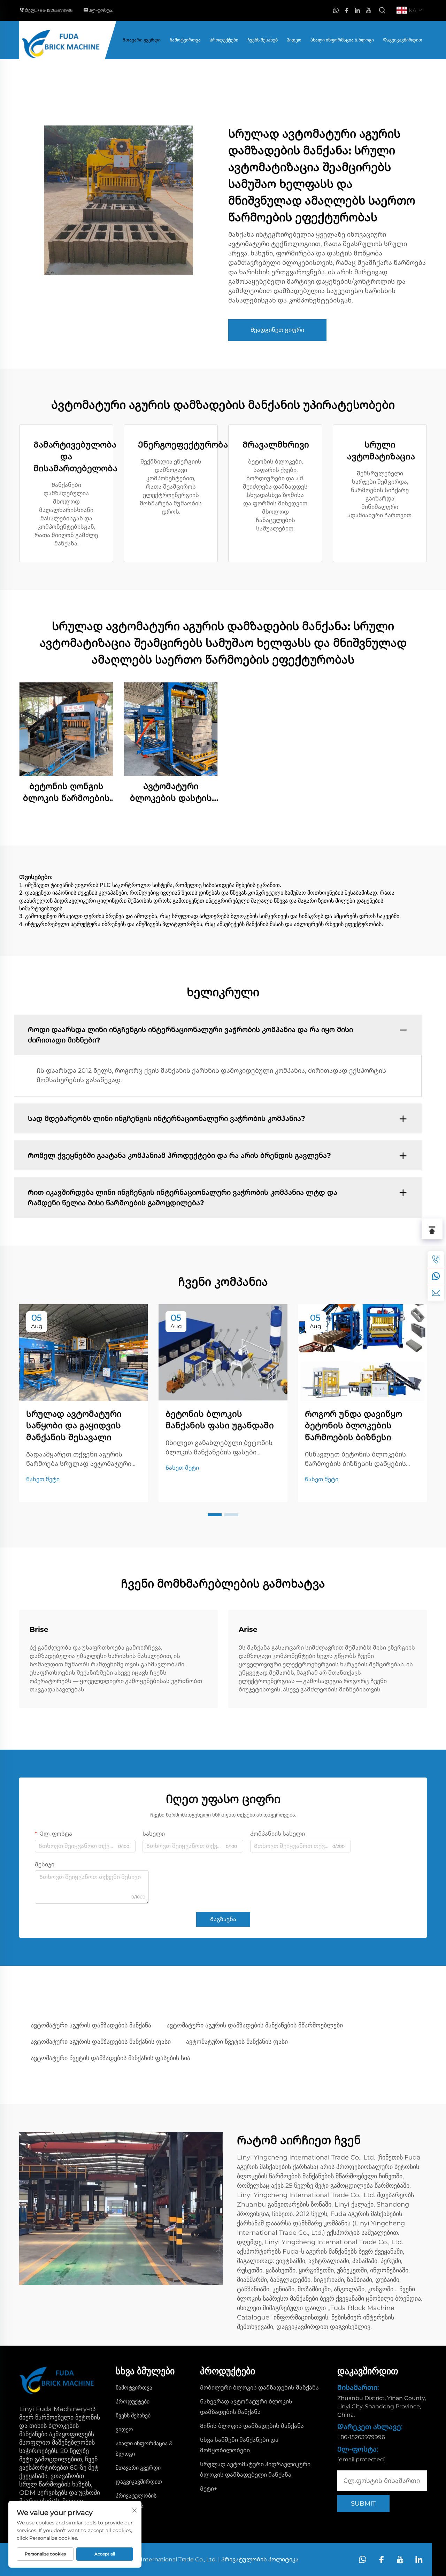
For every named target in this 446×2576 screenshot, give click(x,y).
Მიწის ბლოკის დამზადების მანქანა (252, 2426)
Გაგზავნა (223, 1919)
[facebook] (347, 11)
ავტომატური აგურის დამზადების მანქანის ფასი (101, 2042)
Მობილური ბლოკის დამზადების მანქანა (259, 2388)
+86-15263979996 (55, 10)
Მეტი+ (209, 2489)
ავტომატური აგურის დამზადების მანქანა (91, 2025)
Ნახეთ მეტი (43, 1479)
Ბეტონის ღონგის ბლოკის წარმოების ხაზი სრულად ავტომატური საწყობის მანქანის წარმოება (66, 792)
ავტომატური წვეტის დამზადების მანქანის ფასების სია (110, 2058)
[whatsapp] (336, 11)
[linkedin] (357, 11)
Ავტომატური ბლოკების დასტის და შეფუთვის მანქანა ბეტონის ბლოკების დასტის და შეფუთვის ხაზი (171, 792)
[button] (215, 1515)
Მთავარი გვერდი (142, 40)
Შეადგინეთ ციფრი (277, 330)
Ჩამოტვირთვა (185, 40)
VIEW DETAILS (66, 729)
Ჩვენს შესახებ (263, 40)
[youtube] (368, 11)
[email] (436, 1293)
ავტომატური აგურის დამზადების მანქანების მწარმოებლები (255, 2025)
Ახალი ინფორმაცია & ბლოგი (342, 40)
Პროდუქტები (224, 40)
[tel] (436, 1260)
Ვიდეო (294, 40)
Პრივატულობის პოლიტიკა (260, 2559)
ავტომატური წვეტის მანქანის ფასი (237, 2042)
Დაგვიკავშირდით (403, 40)
